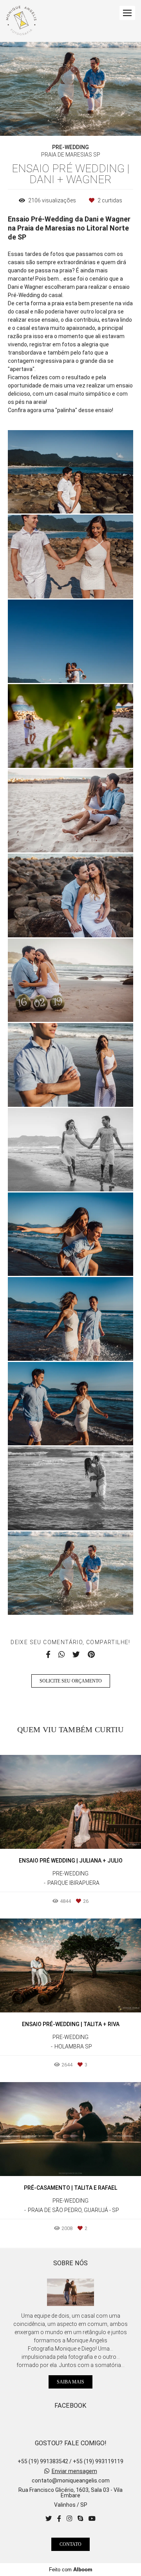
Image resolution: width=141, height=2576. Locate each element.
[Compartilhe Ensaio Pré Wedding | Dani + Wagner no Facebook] (48, 1655)
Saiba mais (70, 2382)
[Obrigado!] (48, 497)
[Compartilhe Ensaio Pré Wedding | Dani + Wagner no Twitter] (76, 1655)
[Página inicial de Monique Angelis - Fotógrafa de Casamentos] (21, 21)
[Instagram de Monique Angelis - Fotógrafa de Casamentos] (69, 2519)
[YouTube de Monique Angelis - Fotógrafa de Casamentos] (92, 2519)
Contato (70, 2544)
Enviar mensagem (74, 2471)
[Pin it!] (94, 497)
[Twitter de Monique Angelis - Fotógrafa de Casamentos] (49, 2519)
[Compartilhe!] (71, 497)
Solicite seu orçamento (71, 1681)
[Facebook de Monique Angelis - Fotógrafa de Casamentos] (59, 2519)
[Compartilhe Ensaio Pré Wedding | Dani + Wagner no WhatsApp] (61, 1655)
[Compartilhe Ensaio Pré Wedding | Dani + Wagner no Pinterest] (91, 1655)
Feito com (71, 2570)
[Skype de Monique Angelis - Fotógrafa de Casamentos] (80, 2519)
